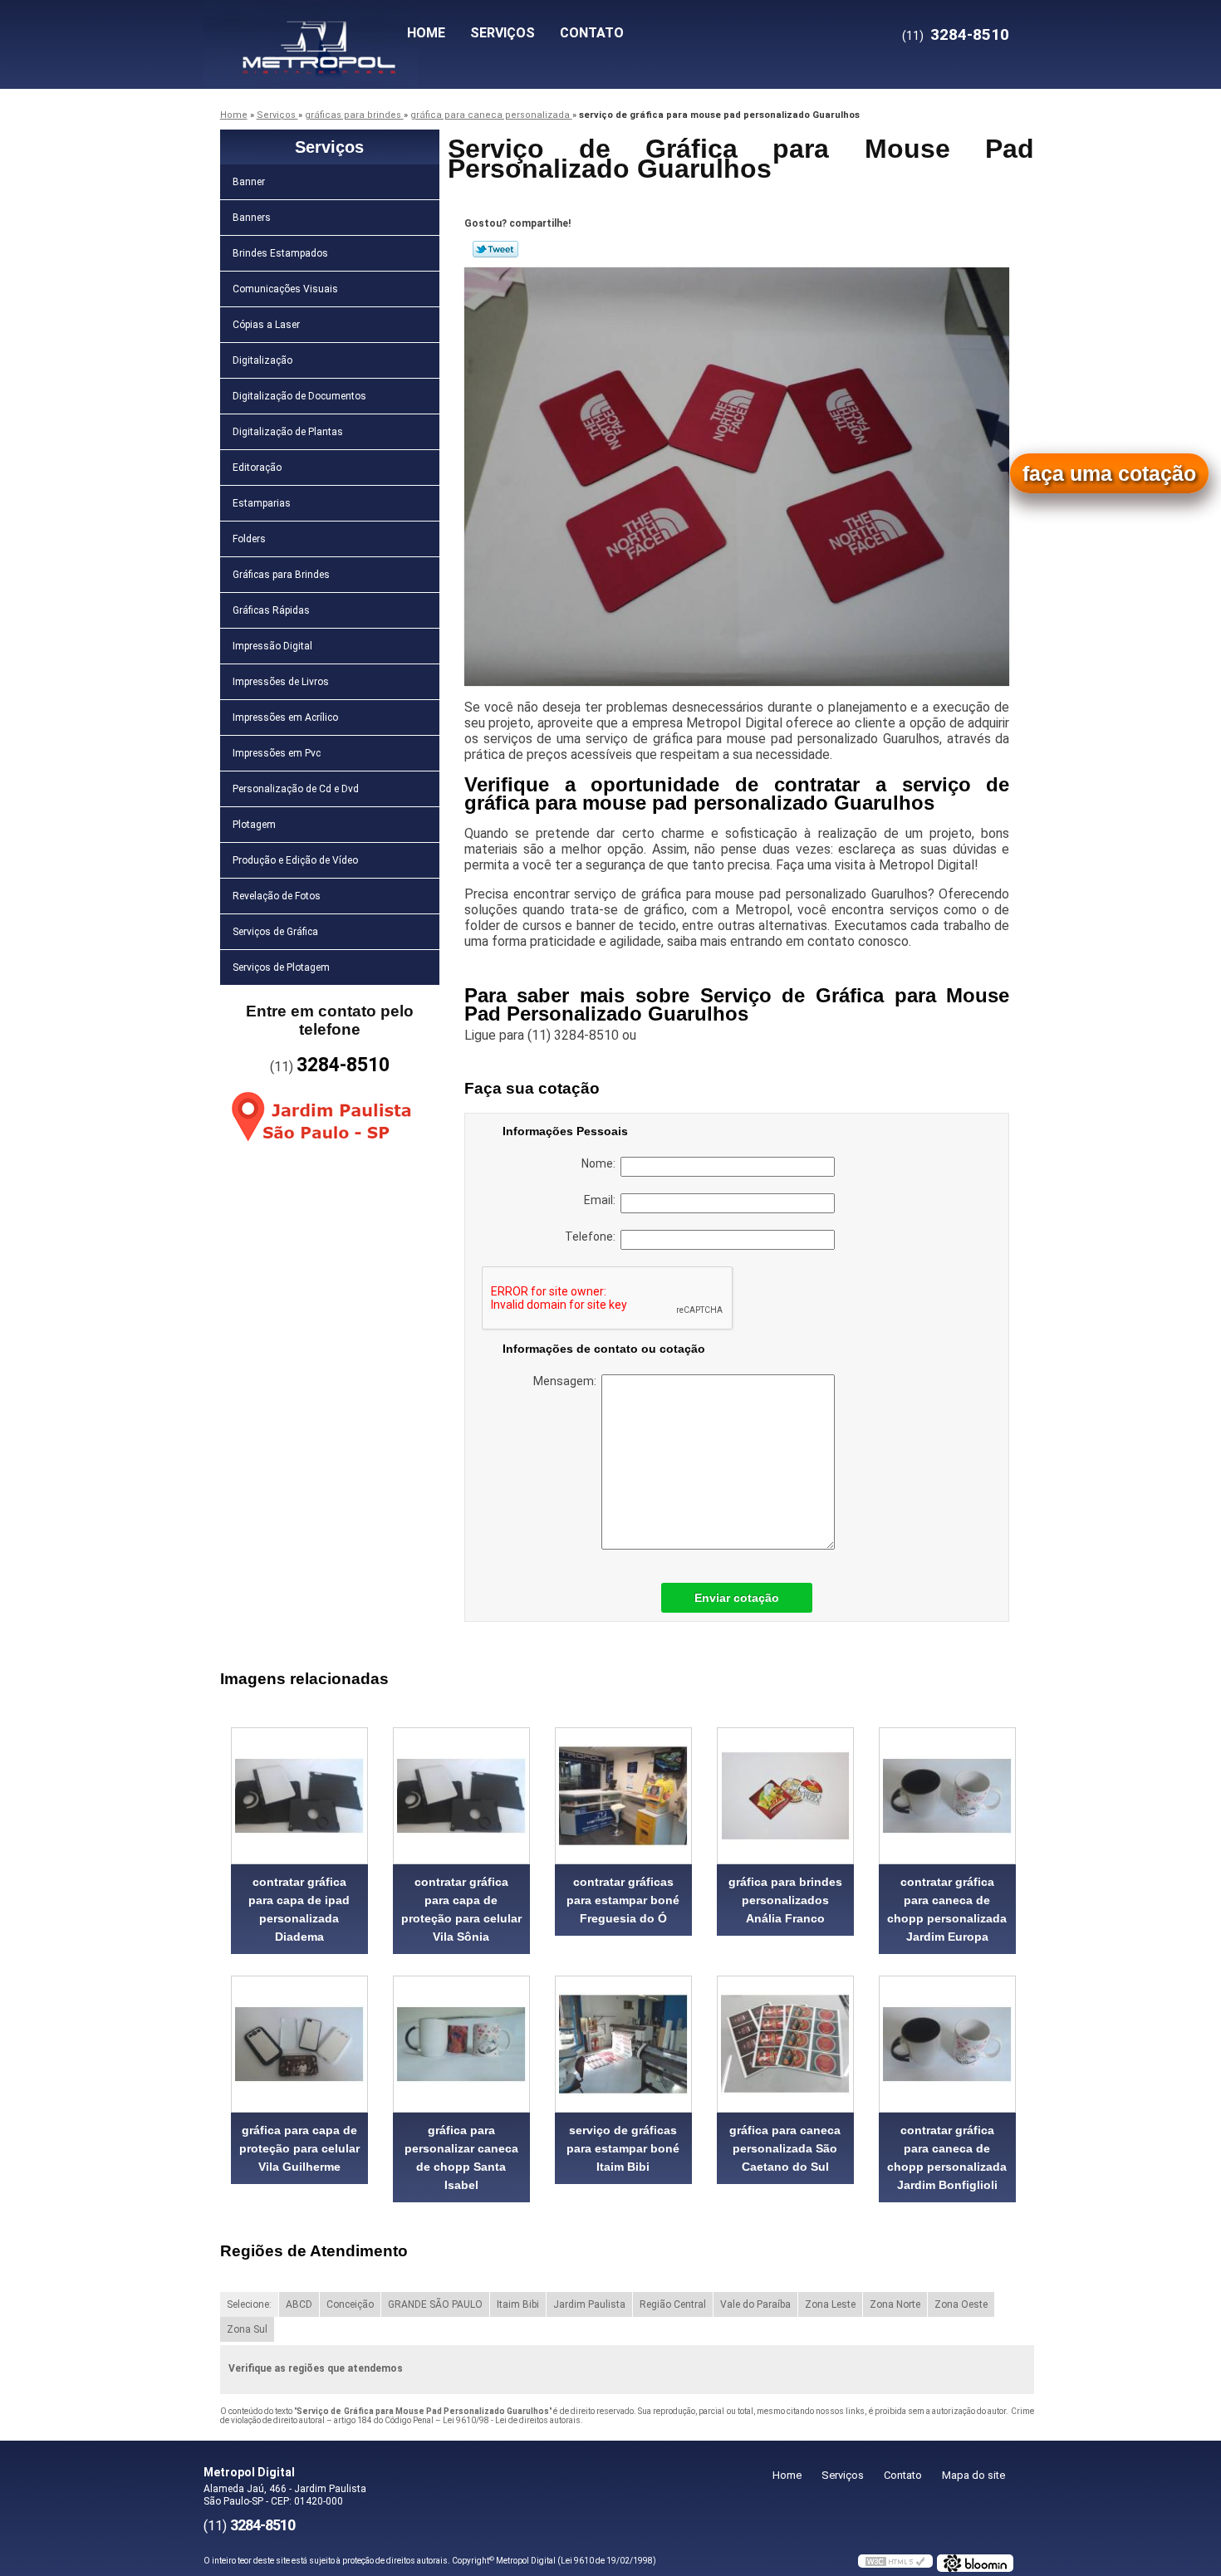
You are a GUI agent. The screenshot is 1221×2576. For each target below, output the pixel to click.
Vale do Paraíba (755, 2304)
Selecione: (249, 2304)
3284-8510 (970, 34)
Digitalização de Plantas (288, 432)
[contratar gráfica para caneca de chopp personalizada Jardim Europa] (947, 1796)
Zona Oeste (961, 2304)
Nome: (601, 1163)
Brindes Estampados (280, 253)
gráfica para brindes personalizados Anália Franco (785, 1900)
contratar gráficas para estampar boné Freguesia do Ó (623, 1900)
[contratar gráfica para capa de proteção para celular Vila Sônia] (461, 1796)
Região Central (673, 2304)
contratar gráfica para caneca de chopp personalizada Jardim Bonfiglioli (947, 2157)
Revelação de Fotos (277, 896)
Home (426, 33)
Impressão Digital (272, 646)
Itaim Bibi (518, 2304)
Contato (592, 33)
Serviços (503, 33)
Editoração (257, 468)
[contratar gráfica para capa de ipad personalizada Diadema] (299, 1796)
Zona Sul (247, 2329)
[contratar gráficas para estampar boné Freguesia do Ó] (623, 1796)
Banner (249, 182)
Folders (249, 539)
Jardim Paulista (589, 2304)
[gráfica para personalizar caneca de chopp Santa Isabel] (461, 2044)
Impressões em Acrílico (285, 717)
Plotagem (254, 825)
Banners (252, 218)
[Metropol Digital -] (299, 33)
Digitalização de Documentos (299, 396)
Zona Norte (895, 2304)
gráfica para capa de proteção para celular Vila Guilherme (299, 2148)
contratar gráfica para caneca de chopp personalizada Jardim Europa (947, 1909)
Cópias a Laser (266, 325)
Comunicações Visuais (285, 289)
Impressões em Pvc (277, 753)
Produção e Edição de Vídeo (295, 860)
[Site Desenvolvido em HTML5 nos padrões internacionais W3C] (895, 2561)
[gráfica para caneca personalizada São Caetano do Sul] (785, 2044)
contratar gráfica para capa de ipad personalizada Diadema (299, 1909)
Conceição (350, 2304)
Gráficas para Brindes (281, 575)
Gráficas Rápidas (271, 610)
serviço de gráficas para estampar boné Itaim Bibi (623, 2148)
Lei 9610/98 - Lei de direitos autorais (512, 2420)
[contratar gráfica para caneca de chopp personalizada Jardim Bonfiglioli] (947, 2044)
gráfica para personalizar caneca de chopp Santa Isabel (461, 2157)
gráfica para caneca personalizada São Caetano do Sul (785, 2148)
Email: (602, 1200)
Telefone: (593, 1237)
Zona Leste (830, 2304)
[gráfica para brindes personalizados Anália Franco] (785, 1796)
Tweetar (495, 249)
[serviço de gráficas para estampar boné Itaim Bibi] (623, 2044)
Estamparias (262, 503)
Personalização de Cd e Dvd (296, 789)
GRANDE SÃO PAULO (435, 2304)
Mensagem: (567, 1381)
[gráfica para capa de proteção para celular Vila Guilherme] (299, 2044)
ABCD (299, 2304)
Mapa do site (973, 2475)
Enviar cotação (737, 1598)
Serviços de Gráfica (275, 932)
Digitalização (262, 360)
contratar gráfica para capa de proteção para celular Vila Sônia (461, 1909)
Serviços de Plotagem (281, 967)
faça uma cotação (1109, 473)
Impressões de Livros (281, 682)
